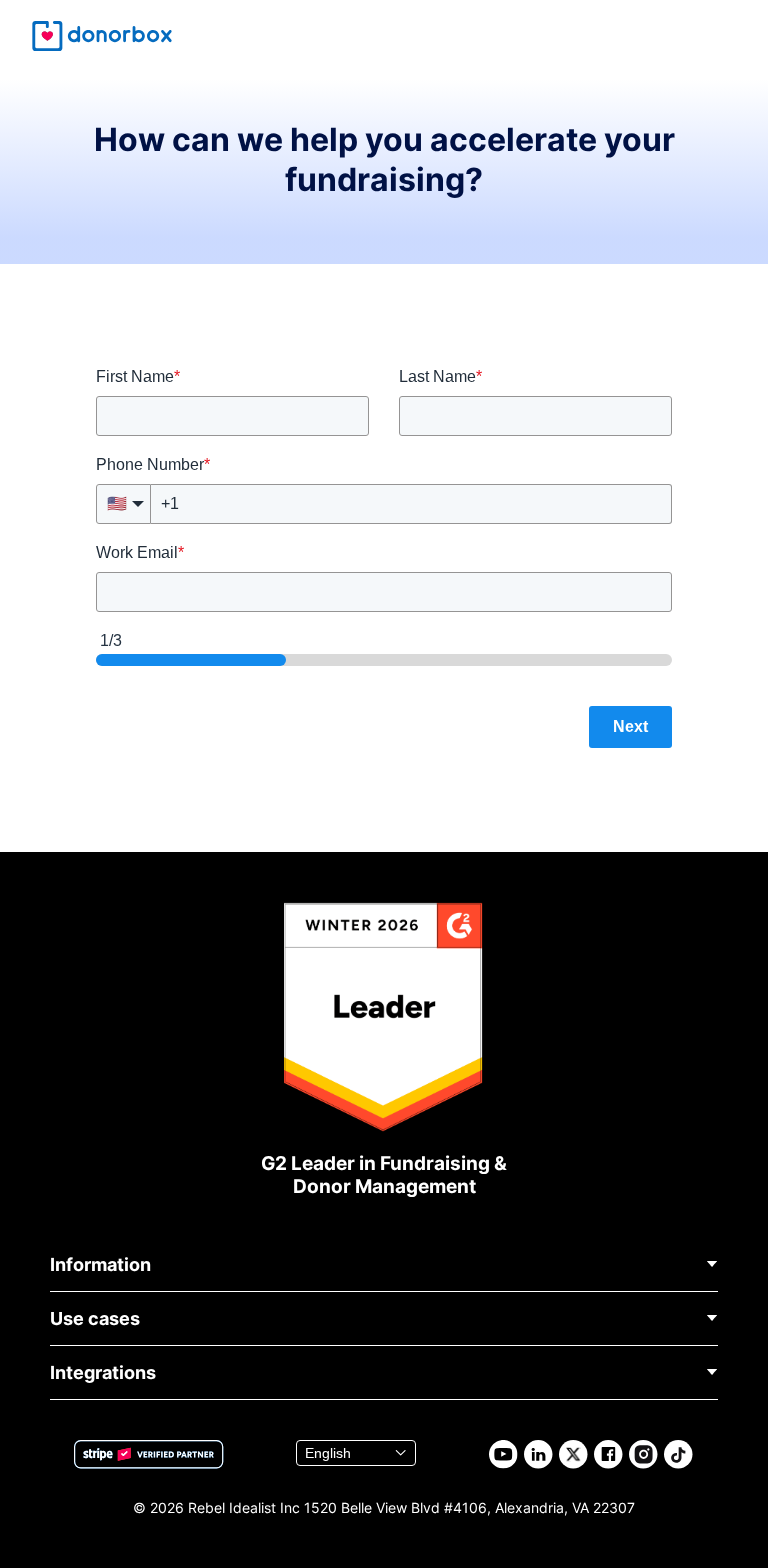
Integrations (103, 1372)
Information (100, 1264)
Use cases (95, 1318)
